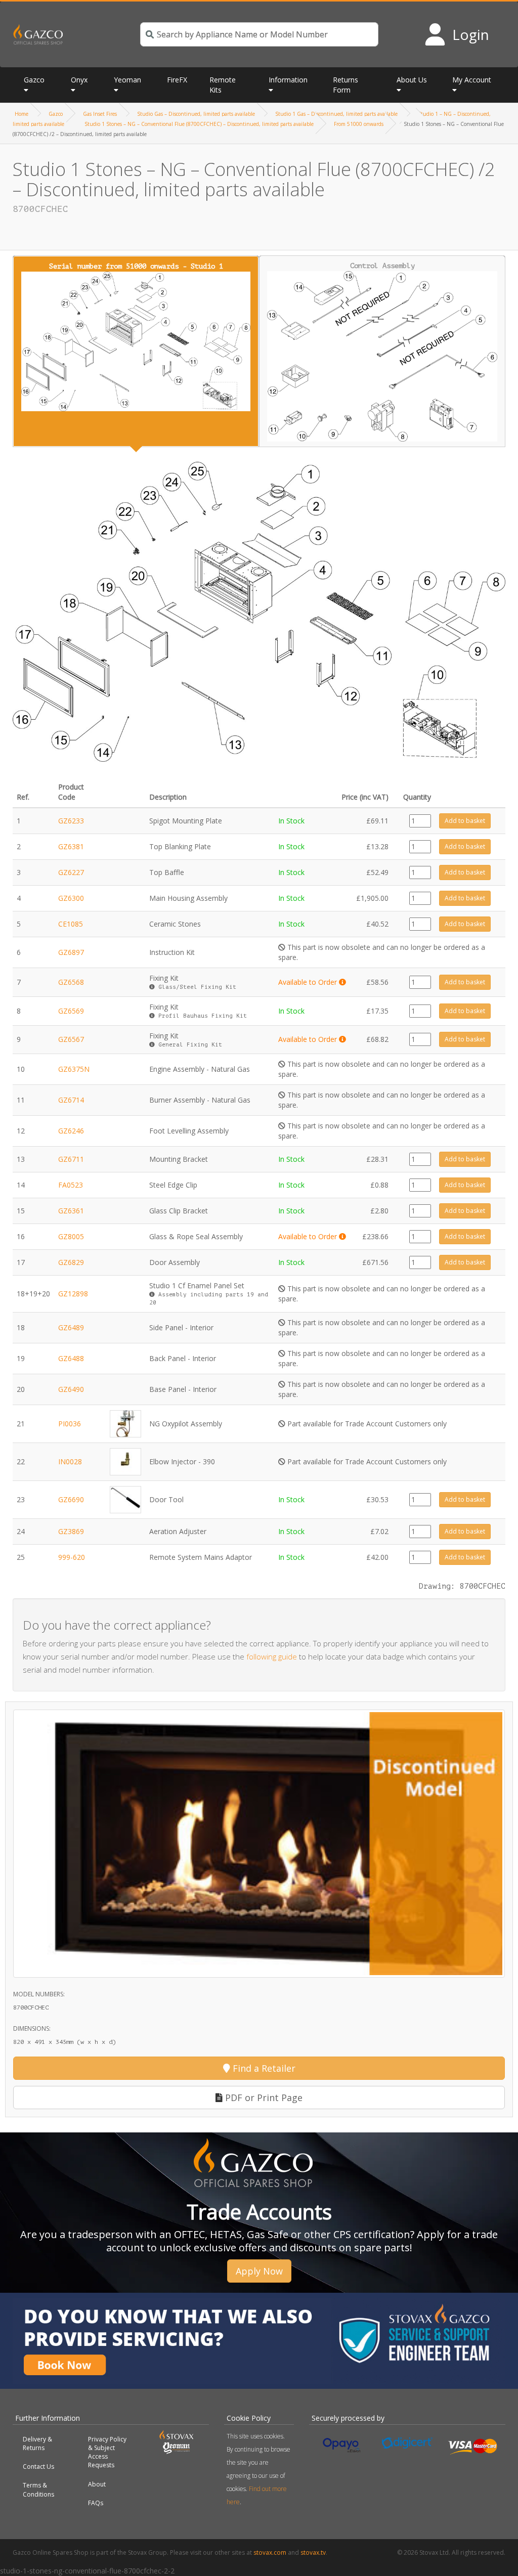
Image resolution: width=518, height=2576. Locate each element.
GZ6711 (71, 1159)
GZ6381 (71, 846)
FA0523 (71, 1185)
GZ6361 (71, 1211)
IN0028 (70, 1461)
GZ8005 (71, 1236)
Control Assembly (382, 266)
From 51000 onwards (359, 124)
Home (21, 114)
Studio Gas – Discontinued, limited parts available (196, 114)
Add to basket (465, 821)
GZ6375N (74, 1069)
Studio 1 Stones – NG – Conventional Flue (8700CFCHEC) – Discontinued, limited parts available (199, 124)
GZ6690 (71, 1499)
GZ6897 (71, 952)
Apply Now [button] (259, 2271)
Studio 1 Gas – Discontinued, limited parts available (336, 114)
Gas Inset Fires (100, 114)
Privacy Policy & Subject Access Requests (107, 2452)
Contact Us (38, 2466)
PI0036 (70, 1424)
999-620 (72, 1557)
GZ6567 (71, 1039)
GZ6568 (71, 982)
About (97, 2484)
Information (288, 80)
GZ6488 (71, 1358)
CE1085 (71, 924)
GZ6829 (71, 1262)
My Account (472, 80)
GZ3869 (71, 1531)
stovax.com (270, 2552)
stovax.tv (313, 2552)
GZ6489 (71, 1327)
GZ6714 (71, 1100)
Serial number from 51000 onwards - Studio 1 (136, 266)
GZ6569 (71, 1011)
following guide (272, 1656)
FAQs (96, 2503)
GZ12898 (73, 1294)
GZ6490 (71, 1389)
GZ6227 (71, 872)
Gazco (56, 114)
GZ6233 (71, 821)
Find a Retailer (263, 2068)
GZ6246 (71, 1131)
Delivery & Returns (37, 2443)
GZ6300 (71, 898)
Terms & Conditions (38, 2490)
